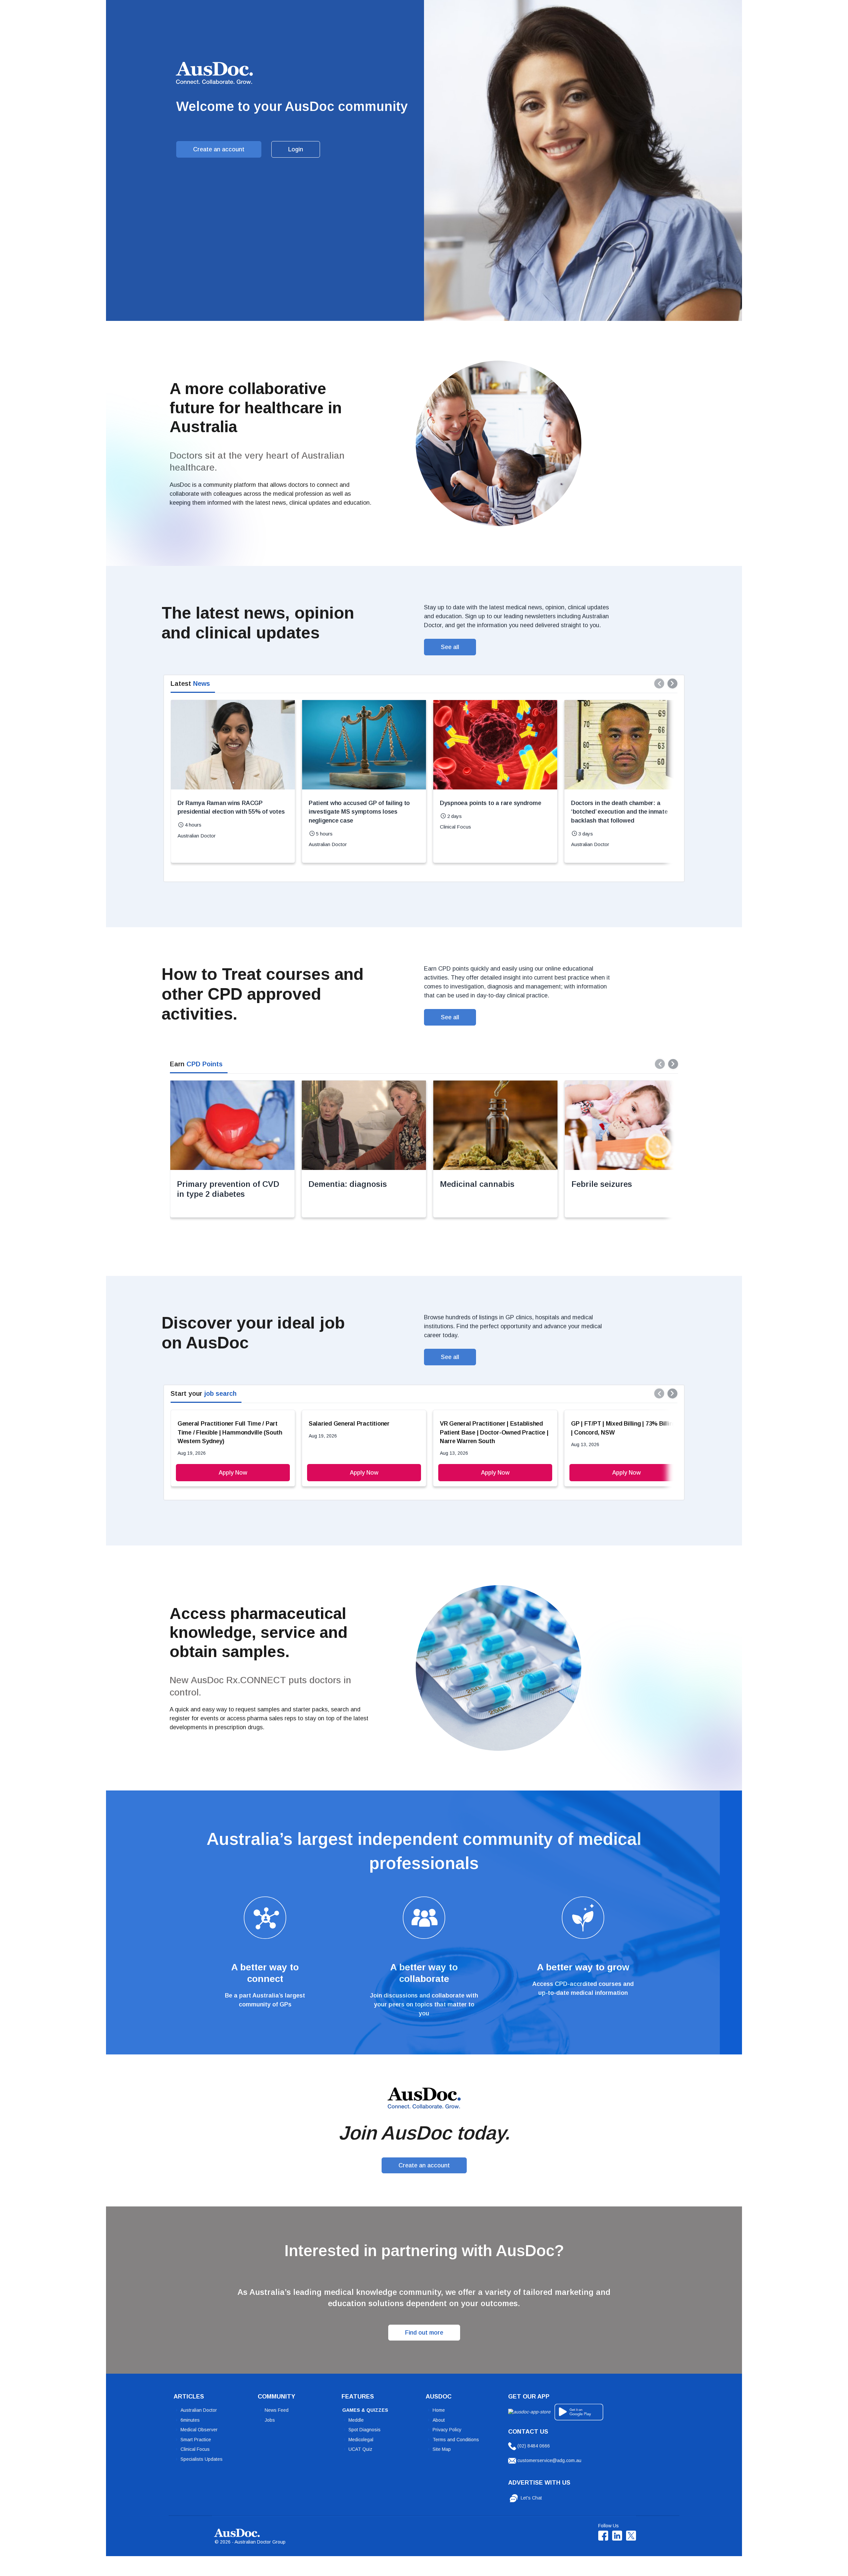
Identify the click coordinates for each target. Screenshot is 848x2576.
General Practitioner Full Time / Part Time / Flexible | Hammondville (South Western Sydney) (230, 1432)
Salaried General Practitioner (349, 1424)
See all (450, 647)
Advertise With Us (539, 2483)
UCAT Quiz (360, 2449)
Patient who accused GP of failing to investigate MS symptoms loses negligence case (359, 812)
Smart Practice (196, 2440)
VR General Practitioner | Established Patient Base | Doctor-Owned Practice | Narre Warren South (494, 1432)
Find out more (424, 2333)
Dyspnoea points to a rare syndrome (491, 803)
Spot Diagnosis (365, 2430)
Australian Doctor (199, 2410)
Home (439, 2410)
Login (296, 149)
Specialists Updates (202, 2459)
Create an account (219, 149)
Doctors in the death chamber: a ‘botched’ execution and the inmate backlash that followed (619, 812)
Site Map (442, 2449)
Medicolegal (361, 2440)
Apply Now (233, 1473)
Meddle (356, 2420)
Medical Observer (199, 2430)
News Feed (277, 2410)
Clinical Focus (195, 2449)
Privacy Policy (447, 2430)
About (439, 2420)
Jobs (270, 2420)
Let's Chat (531, 2498)
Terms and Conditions (456, 2440)
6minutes (190, 2420)
